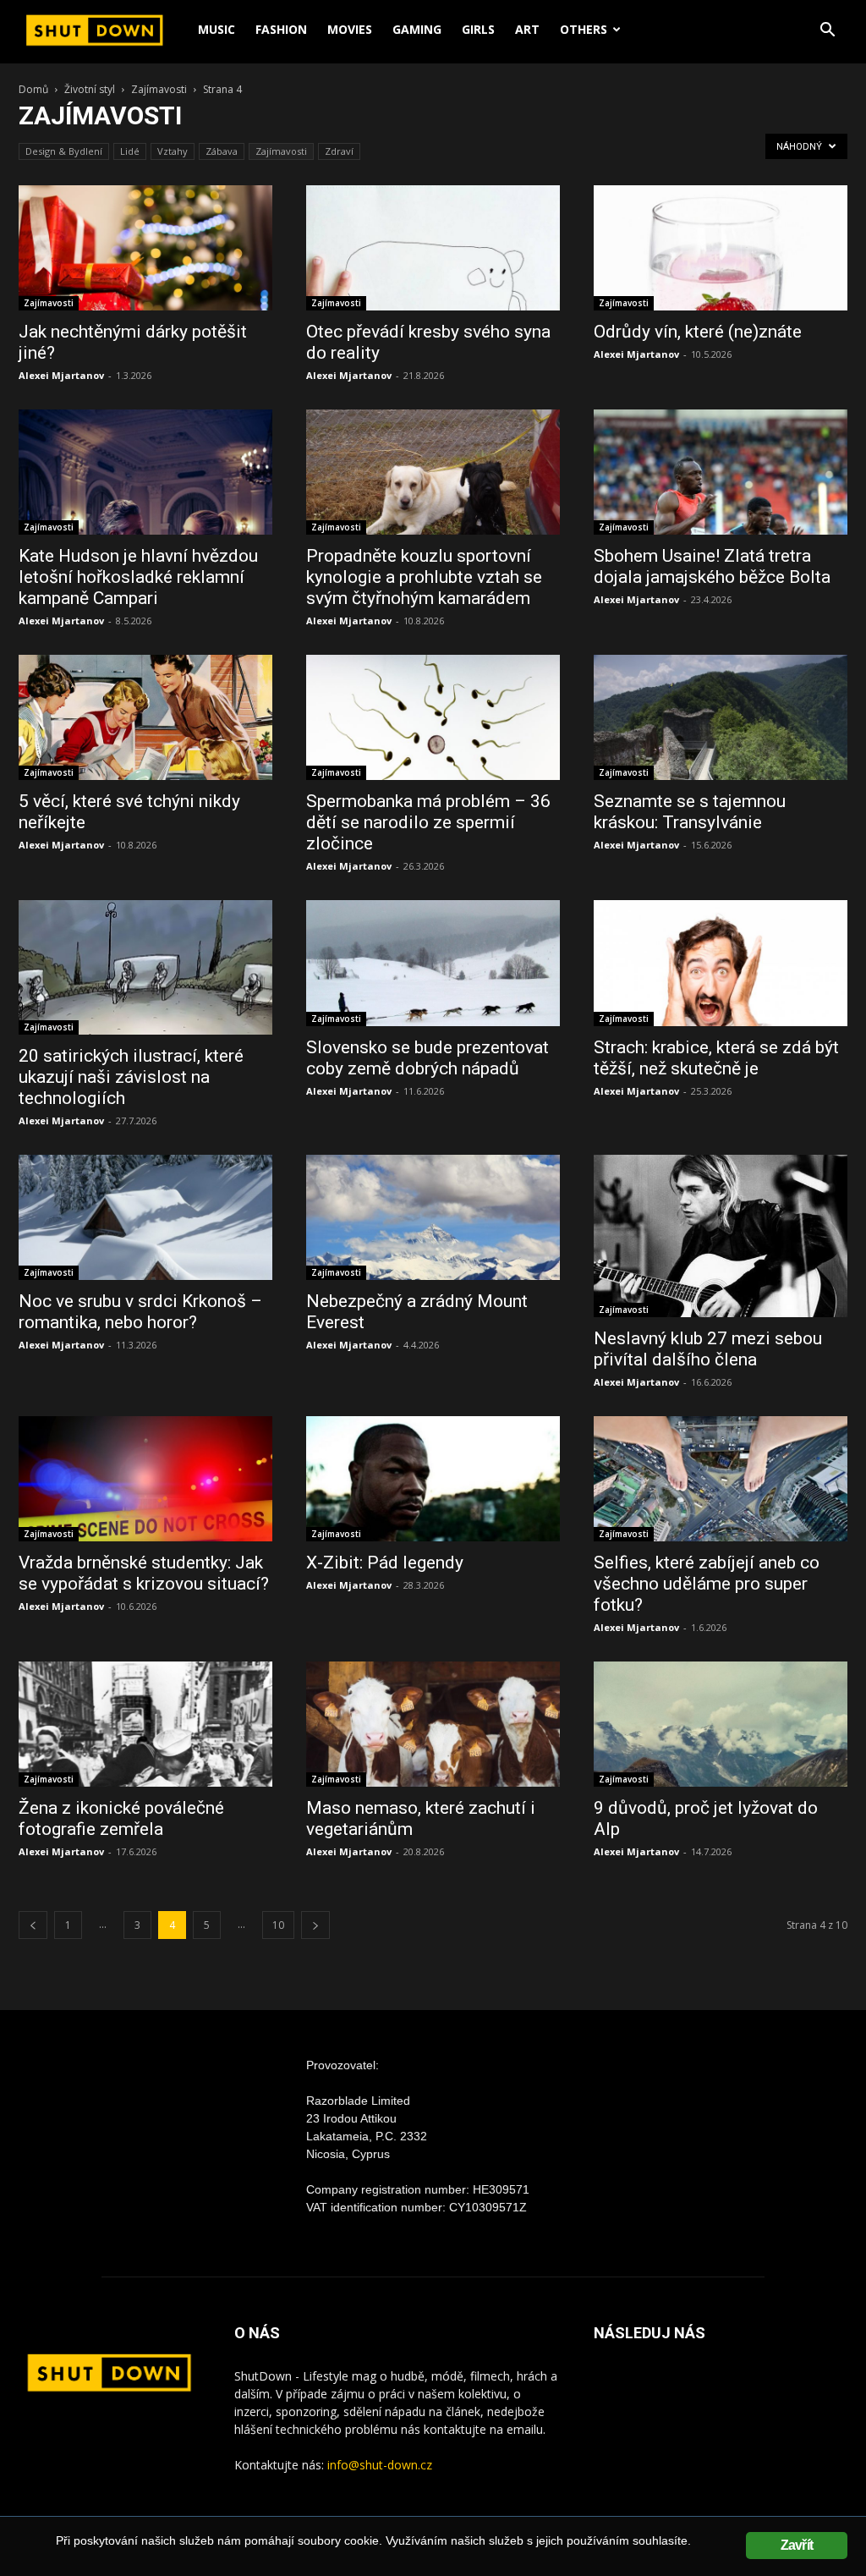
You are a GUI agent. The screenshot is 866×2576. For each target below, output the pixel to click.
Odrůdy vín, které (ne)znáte (698, 332)
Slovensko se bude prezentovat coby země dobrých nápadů (428, 1058)
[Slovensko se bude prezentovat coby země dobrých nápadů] (433, 963)
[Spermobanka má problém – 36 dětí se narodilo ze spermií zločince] (433, 717)
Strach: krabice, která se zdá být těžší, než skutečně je (716, 1058)
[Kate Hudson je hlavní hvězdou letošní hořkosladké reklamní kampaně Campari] (145, 472)
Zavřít (797, 2545)
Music (216, 29)
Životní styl (90, 89)
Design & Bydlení (64, 151)
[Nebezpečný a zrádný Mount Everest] (433, 1217)
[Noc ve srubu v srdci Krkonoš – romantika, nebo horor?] (145, 1217)
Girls (478, 29)
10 (278, 1925)
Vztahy (173, 151)
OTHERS (584, 29)
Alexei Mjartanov (61, 375)
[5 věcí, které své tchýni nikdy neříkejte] (145, 717)
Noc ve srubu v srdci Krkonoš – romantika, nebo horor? (140, 1312)
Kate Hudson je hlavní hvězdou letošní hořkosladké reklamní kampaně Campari (138, 577)
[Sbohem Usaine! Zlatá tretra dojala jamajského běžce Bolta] (721, 472)
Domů (33, 89)
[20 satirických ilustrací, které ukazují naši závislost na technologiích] (145, 967)
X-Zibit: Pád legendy (385, 1563)
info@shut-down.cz (380, 2465)
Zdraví (339, 151)
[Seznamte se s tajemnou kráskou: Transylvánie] (721, 717)
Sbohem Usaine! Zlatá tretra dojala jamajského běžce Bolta (712, 566)
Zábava (222, 151)
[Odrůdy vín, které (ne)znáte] (721, 248)
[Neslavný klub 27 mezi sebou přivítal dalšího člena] (721, 1236)
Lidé (130, 151)
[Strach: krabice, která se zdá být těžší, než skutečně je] (721, 963)
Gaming (417, 29)
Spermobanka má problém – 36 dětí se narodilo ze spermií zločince (428, 822)
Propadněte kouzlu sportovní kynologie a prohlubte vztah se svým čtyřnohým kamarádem (424, 577)
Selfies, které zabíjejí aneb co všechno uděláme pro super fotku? (707, 1584)
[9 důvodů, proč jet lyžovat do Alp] (721, 1724)
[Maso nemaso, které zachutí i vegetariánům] (433, 1724)
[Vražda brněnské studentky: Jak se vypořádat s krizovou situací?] (145, 1479)
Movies (350, 29)
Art (527, 29)
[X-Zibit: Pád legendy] (433, 1479)
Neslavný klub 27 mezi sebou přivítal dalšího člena (708, 1349)
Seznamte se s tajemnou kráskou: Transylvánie (690, 812)
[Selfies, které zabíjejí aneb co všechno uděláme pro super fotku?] (721, 1479)
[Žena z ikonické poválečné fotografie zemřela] (145, 1724)
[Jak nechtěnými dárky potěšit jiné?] (145, 248)
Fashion (281, 29)
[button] (827, 32)
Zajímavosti (159, 89)
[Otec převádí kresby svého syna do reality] (433, 248)
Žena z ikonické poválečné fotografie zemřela (121, 1818)
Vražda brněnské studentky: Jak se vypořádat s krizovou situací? (144, 1573)
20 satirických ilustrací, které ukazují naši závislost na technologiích (131, 1077)
